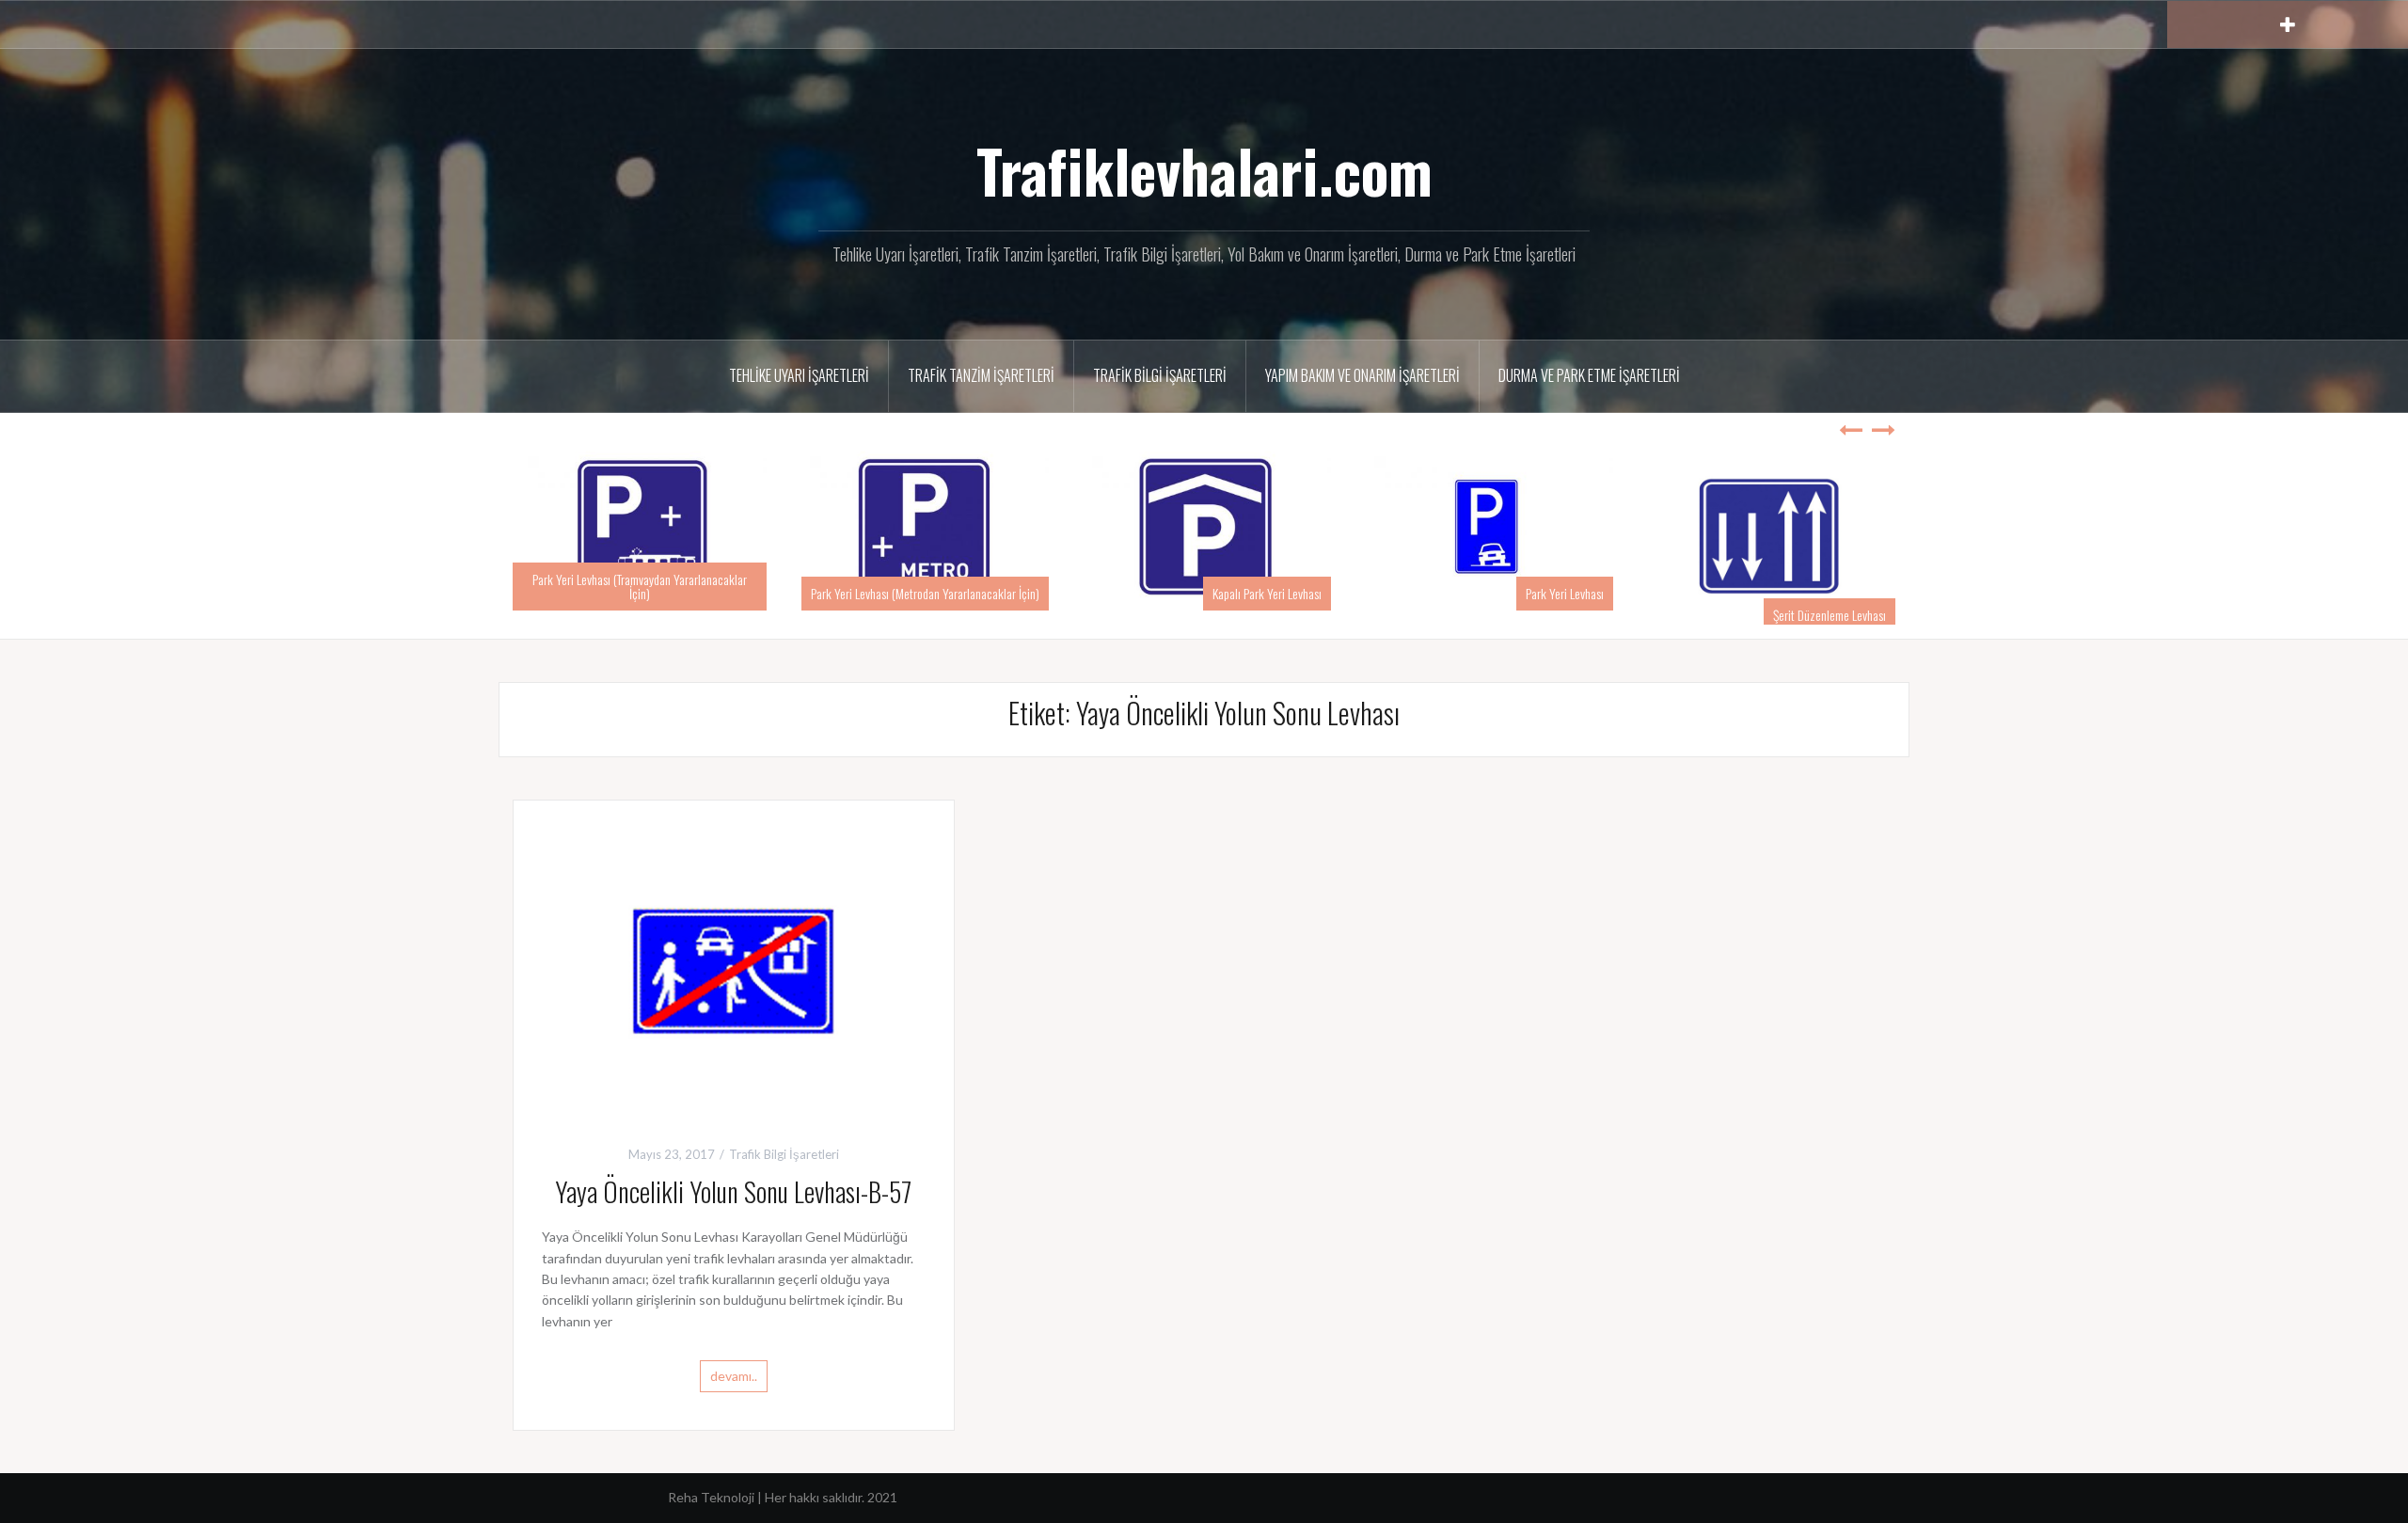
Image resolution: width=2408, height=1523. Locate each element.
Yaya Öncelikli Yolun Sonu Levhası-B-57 (733, 1191)
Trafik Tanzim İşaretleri (981, 375)
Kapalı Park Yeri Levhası (1267, 593)
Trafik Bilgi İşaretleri (1160, 375)
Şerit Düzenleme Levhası (1830, 615)
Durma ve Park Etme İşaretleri (1589, 375)
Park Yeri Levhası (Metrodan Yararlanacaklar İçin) (925, 593)
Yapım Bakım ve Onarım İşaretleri (1362, 375)
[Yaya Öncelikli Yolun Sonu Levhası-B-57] (734, 970)
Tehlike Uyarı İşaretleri (799, 375)
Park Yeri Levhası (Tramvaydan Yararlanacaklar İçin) (640, 586)
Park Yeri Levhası (1565, 593)
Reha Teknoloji (713, 1497)
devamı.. (734, 1376)
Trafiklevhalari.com (1204, 170)
